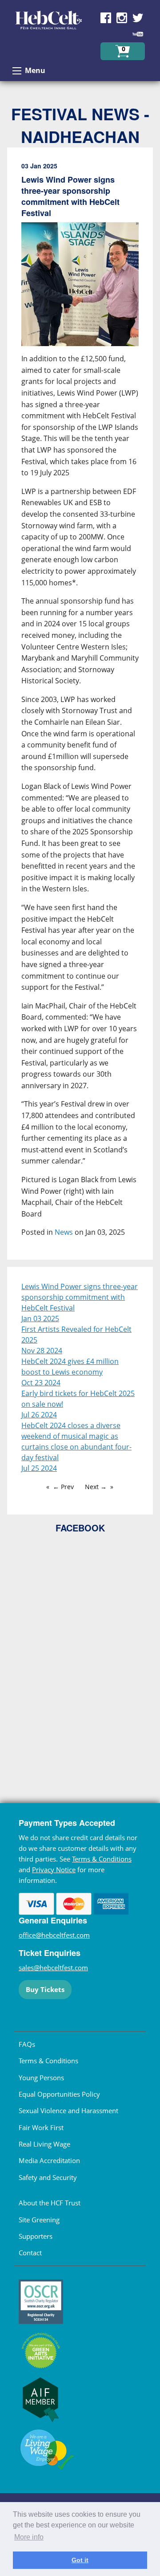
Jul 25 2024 (39, 1468)
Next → (96, 1487)
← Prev (63, 1487)
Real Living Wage (44, 2144)
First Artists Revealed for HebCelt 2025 (76, 1335)
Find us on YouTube (138, 34)
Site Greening (39, 2220)
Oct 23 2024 (41, 1383)
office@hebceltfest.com (54, 1935)
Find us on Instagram (122, 18)
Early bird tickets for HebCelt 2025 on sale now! (78, 1399)
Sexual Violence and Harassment (68, 2111)
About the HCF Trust (50, 2203)
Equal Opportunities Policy (59, 2094)
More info (29, 2537)
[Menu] (17, 71)
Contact (30, 2253)
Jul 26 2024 (39, 1415)
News (64, 1232)
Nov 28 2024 (42, 1351)
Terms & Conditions (102, 1859)
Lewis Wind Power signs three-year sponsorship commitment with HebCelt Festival (80, 1297)
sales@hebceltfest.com (53, 1968)
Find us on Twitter (138, 18)
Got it (80, 2560)
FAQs (27, 2044)
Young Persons (41, 2078)
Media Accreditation (49, 2160)
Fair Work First (41, 2127)
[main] (80, 707)
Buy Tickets (45, 1989)
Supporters (36, 2236)
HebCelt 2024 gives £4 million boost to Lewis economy (70, 1367)
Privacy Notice (54, 1870)
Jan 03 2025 (40, 1319)
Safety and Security (48, 2177)
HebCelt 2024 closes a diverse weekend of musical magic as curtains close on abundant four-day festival (76, 1441)
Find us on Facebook (106, 18)
